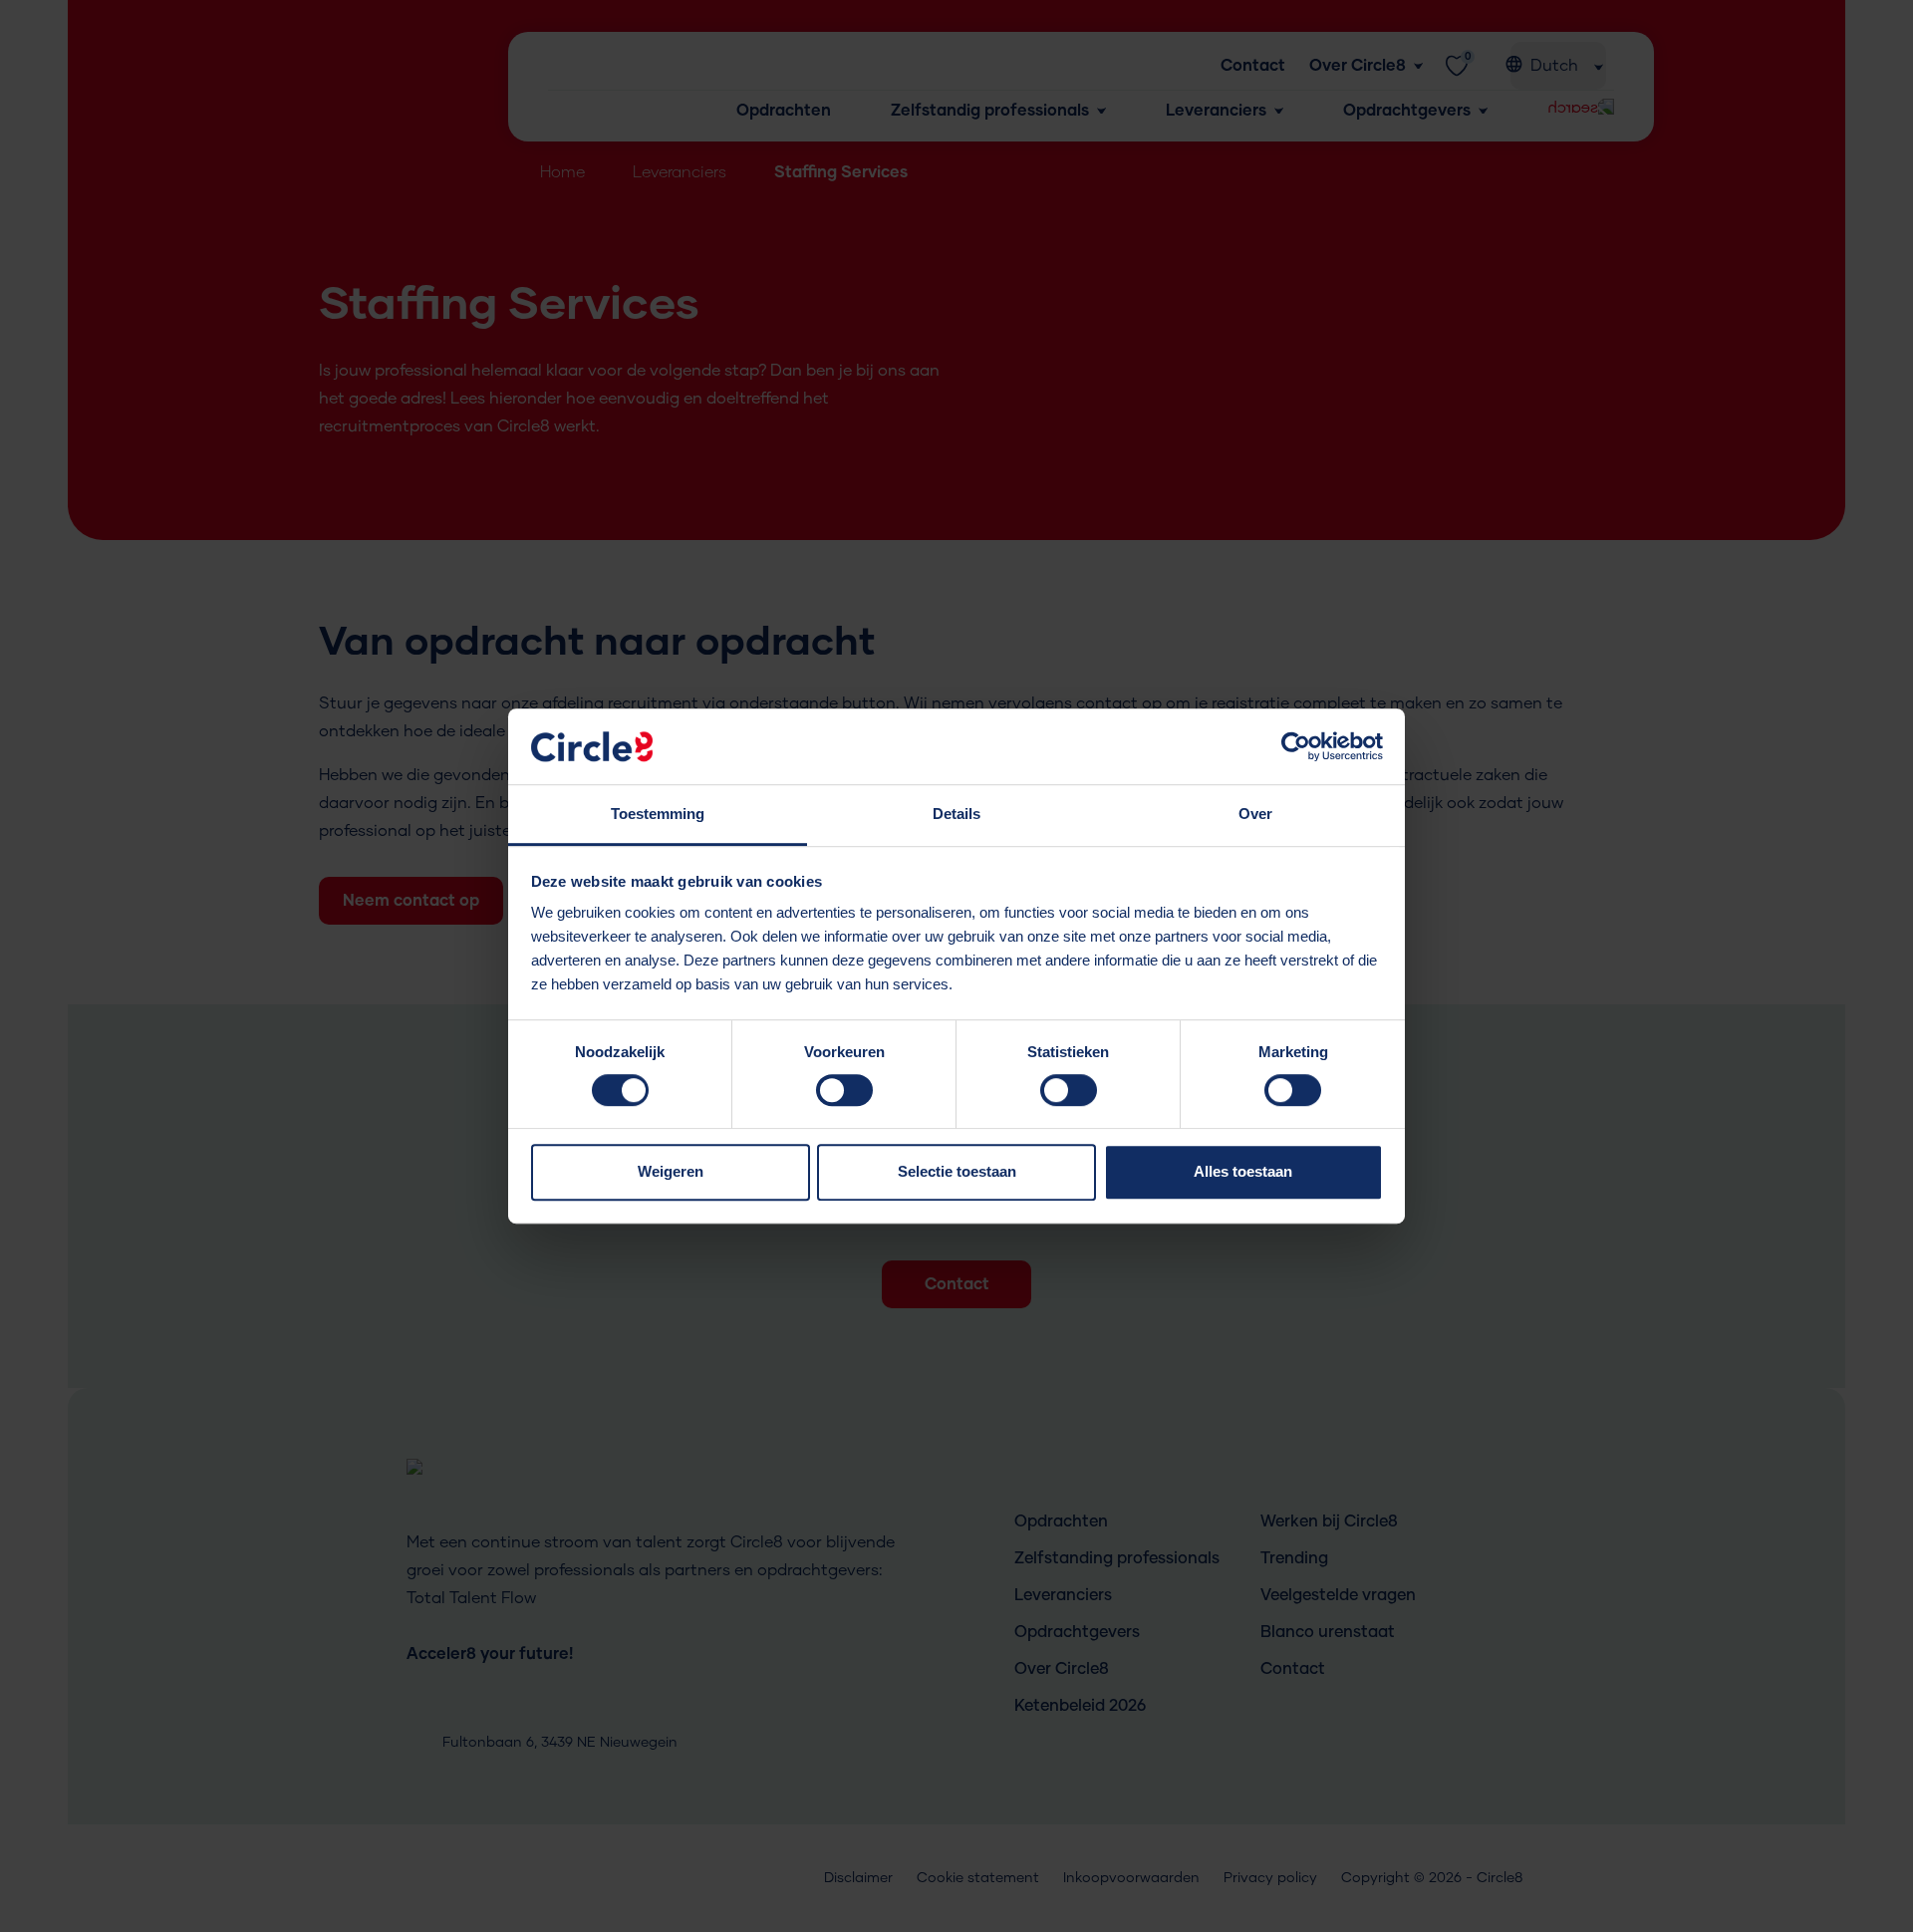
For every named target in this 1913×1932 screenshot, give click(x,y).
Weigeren (671, 1171)
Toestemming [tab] (658, 815)
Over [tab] (1255, 815)
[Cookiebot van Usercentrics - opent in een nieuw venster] (1296, 746)
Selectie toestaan (957, 1171)
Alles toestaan (1243, 1171)
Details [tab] (956, 815)
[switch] (844, 1097)
